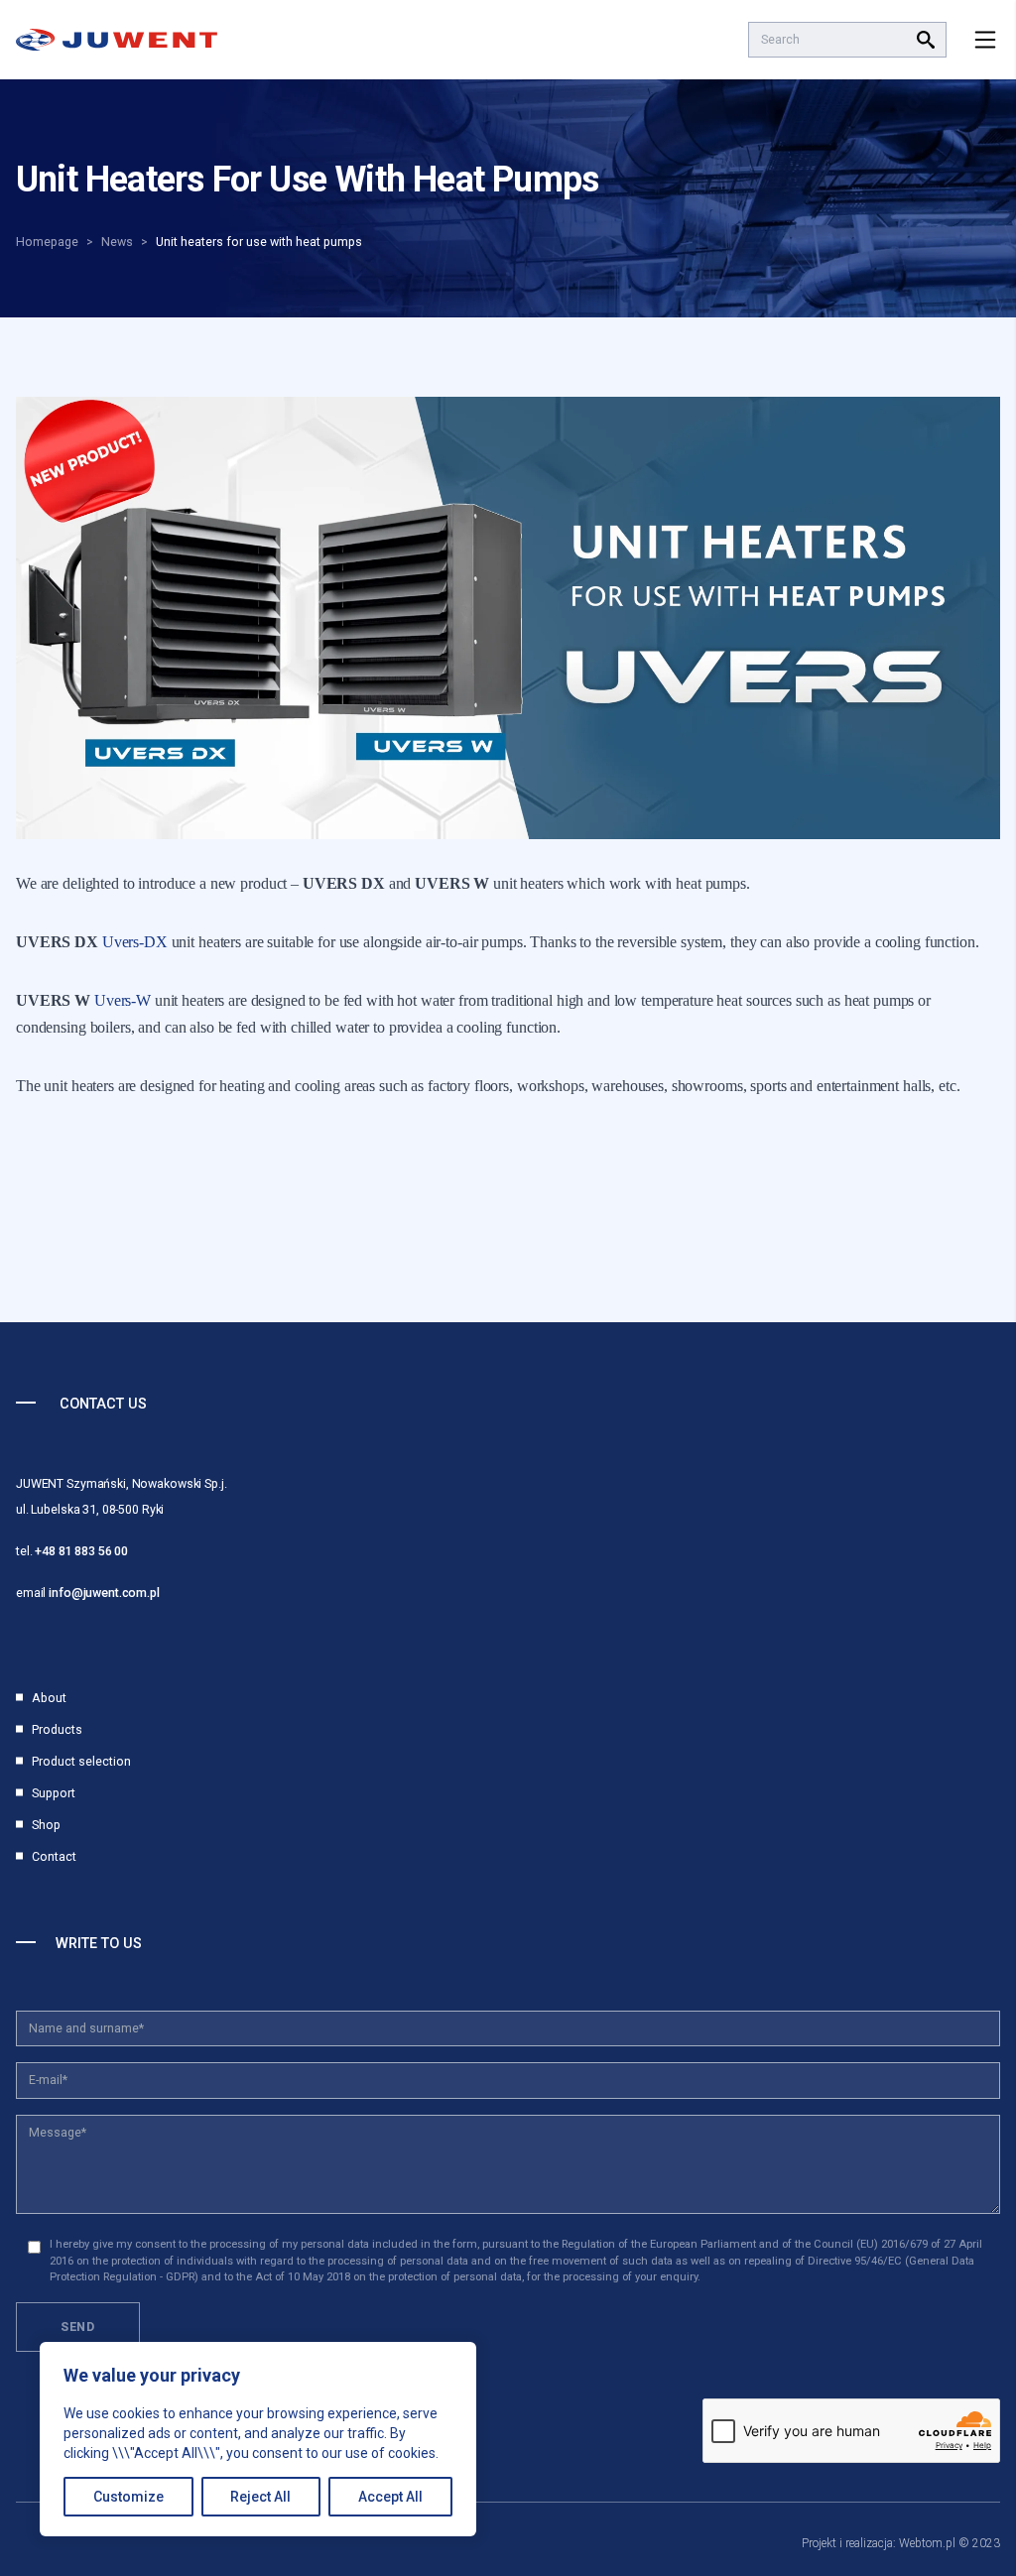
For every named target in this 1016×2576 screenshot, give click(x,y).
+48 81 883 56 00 (81, 1551)
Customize (128, 2497)
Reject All (260, 2497)
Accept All (390, 2497)
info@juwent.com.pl (104, 1593)
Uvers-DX (135, 942)
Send (78, 2327)
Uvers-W (123, 1000)
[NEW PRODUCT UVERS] (508, 618)
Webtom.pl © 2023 (950, 2543)
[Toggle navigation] (985, 40)
